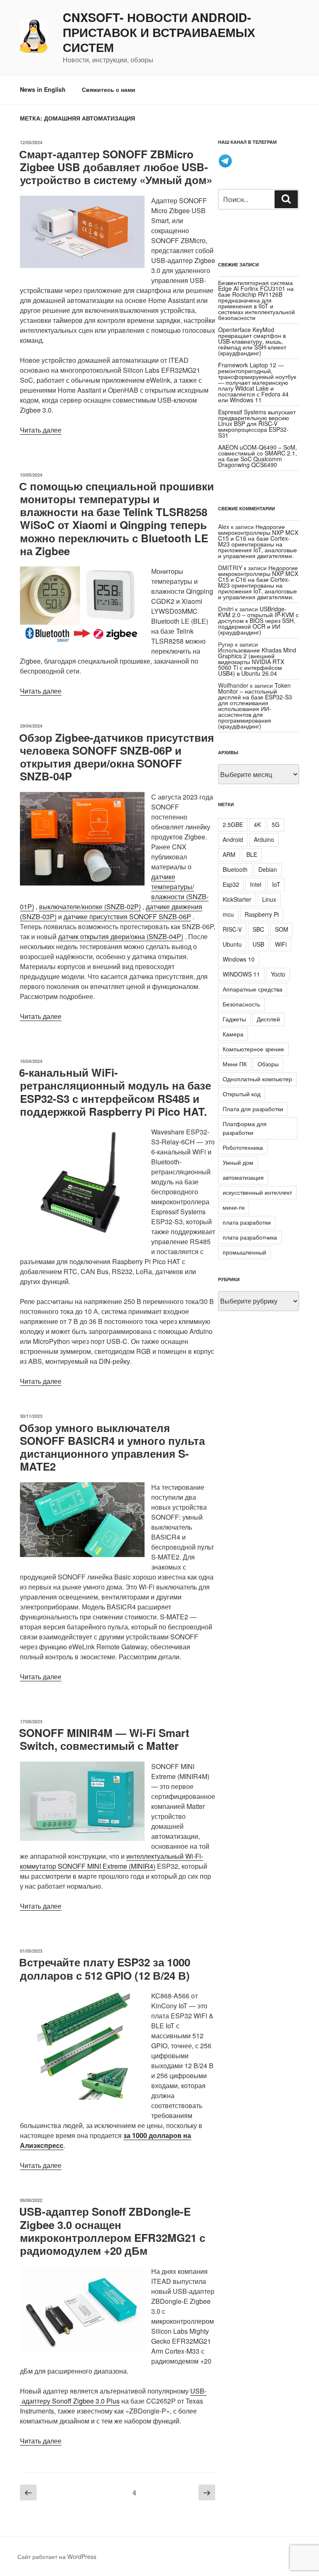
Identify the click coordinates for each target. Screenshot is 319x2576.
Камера (233, 1034)
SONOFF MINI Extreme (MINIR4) (107, 1866)
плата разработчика (250, 1237)
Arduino (264, 839)
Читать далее (41, 430)
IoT (276, 884)
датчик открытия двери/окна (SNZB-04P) (121, 936)
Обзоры (268, 1064)
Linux (269, 899)
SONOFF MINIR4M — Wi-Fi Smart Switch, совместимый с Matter (104, 1739)
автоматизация (243, 1177)
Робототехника (243, 1147)
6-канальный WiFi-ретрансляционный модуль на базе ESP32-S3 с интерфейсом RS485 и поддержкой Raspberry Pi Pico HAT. (115, 1092)
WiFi (281, 944)
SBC (258, 929)
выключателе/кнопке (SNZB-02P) (90, 907)
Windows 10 (239, 959)
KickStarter (237, 899)
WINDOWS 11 (241, 974)
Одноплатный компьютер (257, 1079)
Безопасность (241, 1004)
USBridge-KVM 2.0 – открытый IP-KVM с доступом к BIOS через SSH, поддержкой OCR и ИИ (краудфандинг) (258, 620)
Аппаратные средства (253, 989)
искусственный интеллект (257, 1192)
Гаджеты (234, 1019)
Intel (256, 884)
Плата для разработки (253, 1109)
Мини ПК (235, 1064)
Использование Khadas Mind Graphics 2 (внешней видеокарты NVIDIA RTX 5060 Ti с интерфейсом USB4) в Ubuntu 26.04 (257, 662)
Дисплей (268, 1019)
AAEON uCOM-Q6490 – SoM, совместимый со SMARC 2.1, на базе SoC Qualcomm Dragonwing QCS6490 (258, 456)
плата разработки (247, 1222)
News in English (43, 89)
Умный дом (238, 1162)
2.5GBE (233, 824)
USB (258, 944)
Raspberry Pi (262, 914)
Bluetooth (235, 869)
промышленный (244, 1252)
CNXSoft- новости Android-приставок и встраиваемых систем (159, 32)
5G (276, 824)
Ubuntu (232, 944)
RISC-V (232, 929)
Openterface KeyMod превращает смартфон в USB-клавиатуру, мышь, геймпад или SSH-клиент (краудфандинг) (252, 341)
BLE (252, 854)
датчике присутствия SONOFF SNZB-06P (127, 916)
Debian (268, 869)
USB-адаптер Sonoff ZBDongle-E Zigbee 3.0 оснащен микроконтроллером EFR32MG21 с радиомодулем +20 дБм (112, 2231)
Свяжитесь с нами (109, 89)
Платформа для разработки (245, 1128)
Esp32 (231, 884)
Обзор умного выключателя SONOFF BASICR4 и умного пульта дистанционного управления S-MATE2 (112, 1447)
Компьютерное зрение (253, 1049)
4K (257, 824)
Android (233, 839)
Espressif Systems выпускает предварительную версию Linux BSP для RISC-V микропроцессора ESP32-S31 (257, 423)
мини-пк (234, 1207)
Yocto (278, 974)
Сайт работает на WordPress (57, 2556)
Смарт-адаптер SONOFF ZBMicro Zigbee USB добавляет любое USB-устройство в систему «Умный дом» (116, 167)
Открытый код (242, 1094)
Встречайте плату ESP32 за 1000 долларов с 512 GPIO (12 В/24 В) (105, 1968)
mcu (228, 914)
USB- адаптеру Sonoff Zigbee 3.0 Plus (113, 2396)
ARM (229, 854)
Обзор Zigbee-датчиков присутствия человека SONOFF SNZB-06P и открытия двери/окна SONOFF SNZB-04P (117, 757)
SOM (282, 929)
